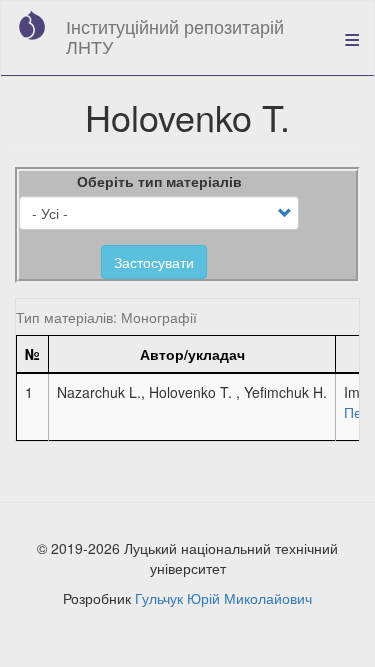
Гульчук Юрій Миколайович (223, 598)
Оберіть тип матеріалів (159, 181)
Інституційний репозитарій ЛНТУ (175, 36)
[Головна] (32, 25)
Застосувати (154, 262)
